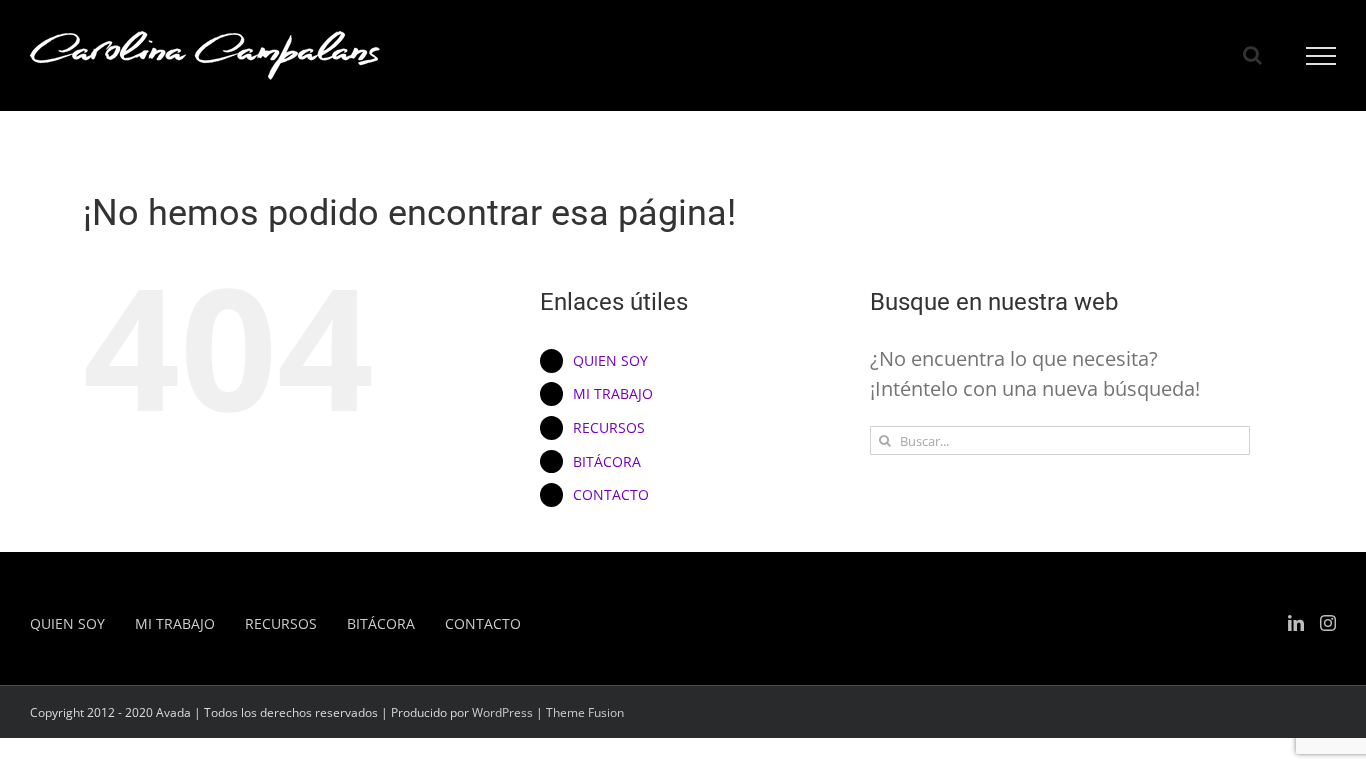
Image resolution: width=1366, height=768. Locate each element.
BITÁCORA (607, 461)
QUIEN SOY (610, 360)
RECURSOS (609, 427)
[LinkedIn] (1296, 623)
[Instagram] (1328, 623)
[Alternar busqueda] (1252, 55)
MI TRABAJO (613, 393)
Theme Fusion (585, 712)
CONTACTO (611, 494)
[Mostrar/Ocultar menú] (1321, 56)
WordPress (502, 712)
